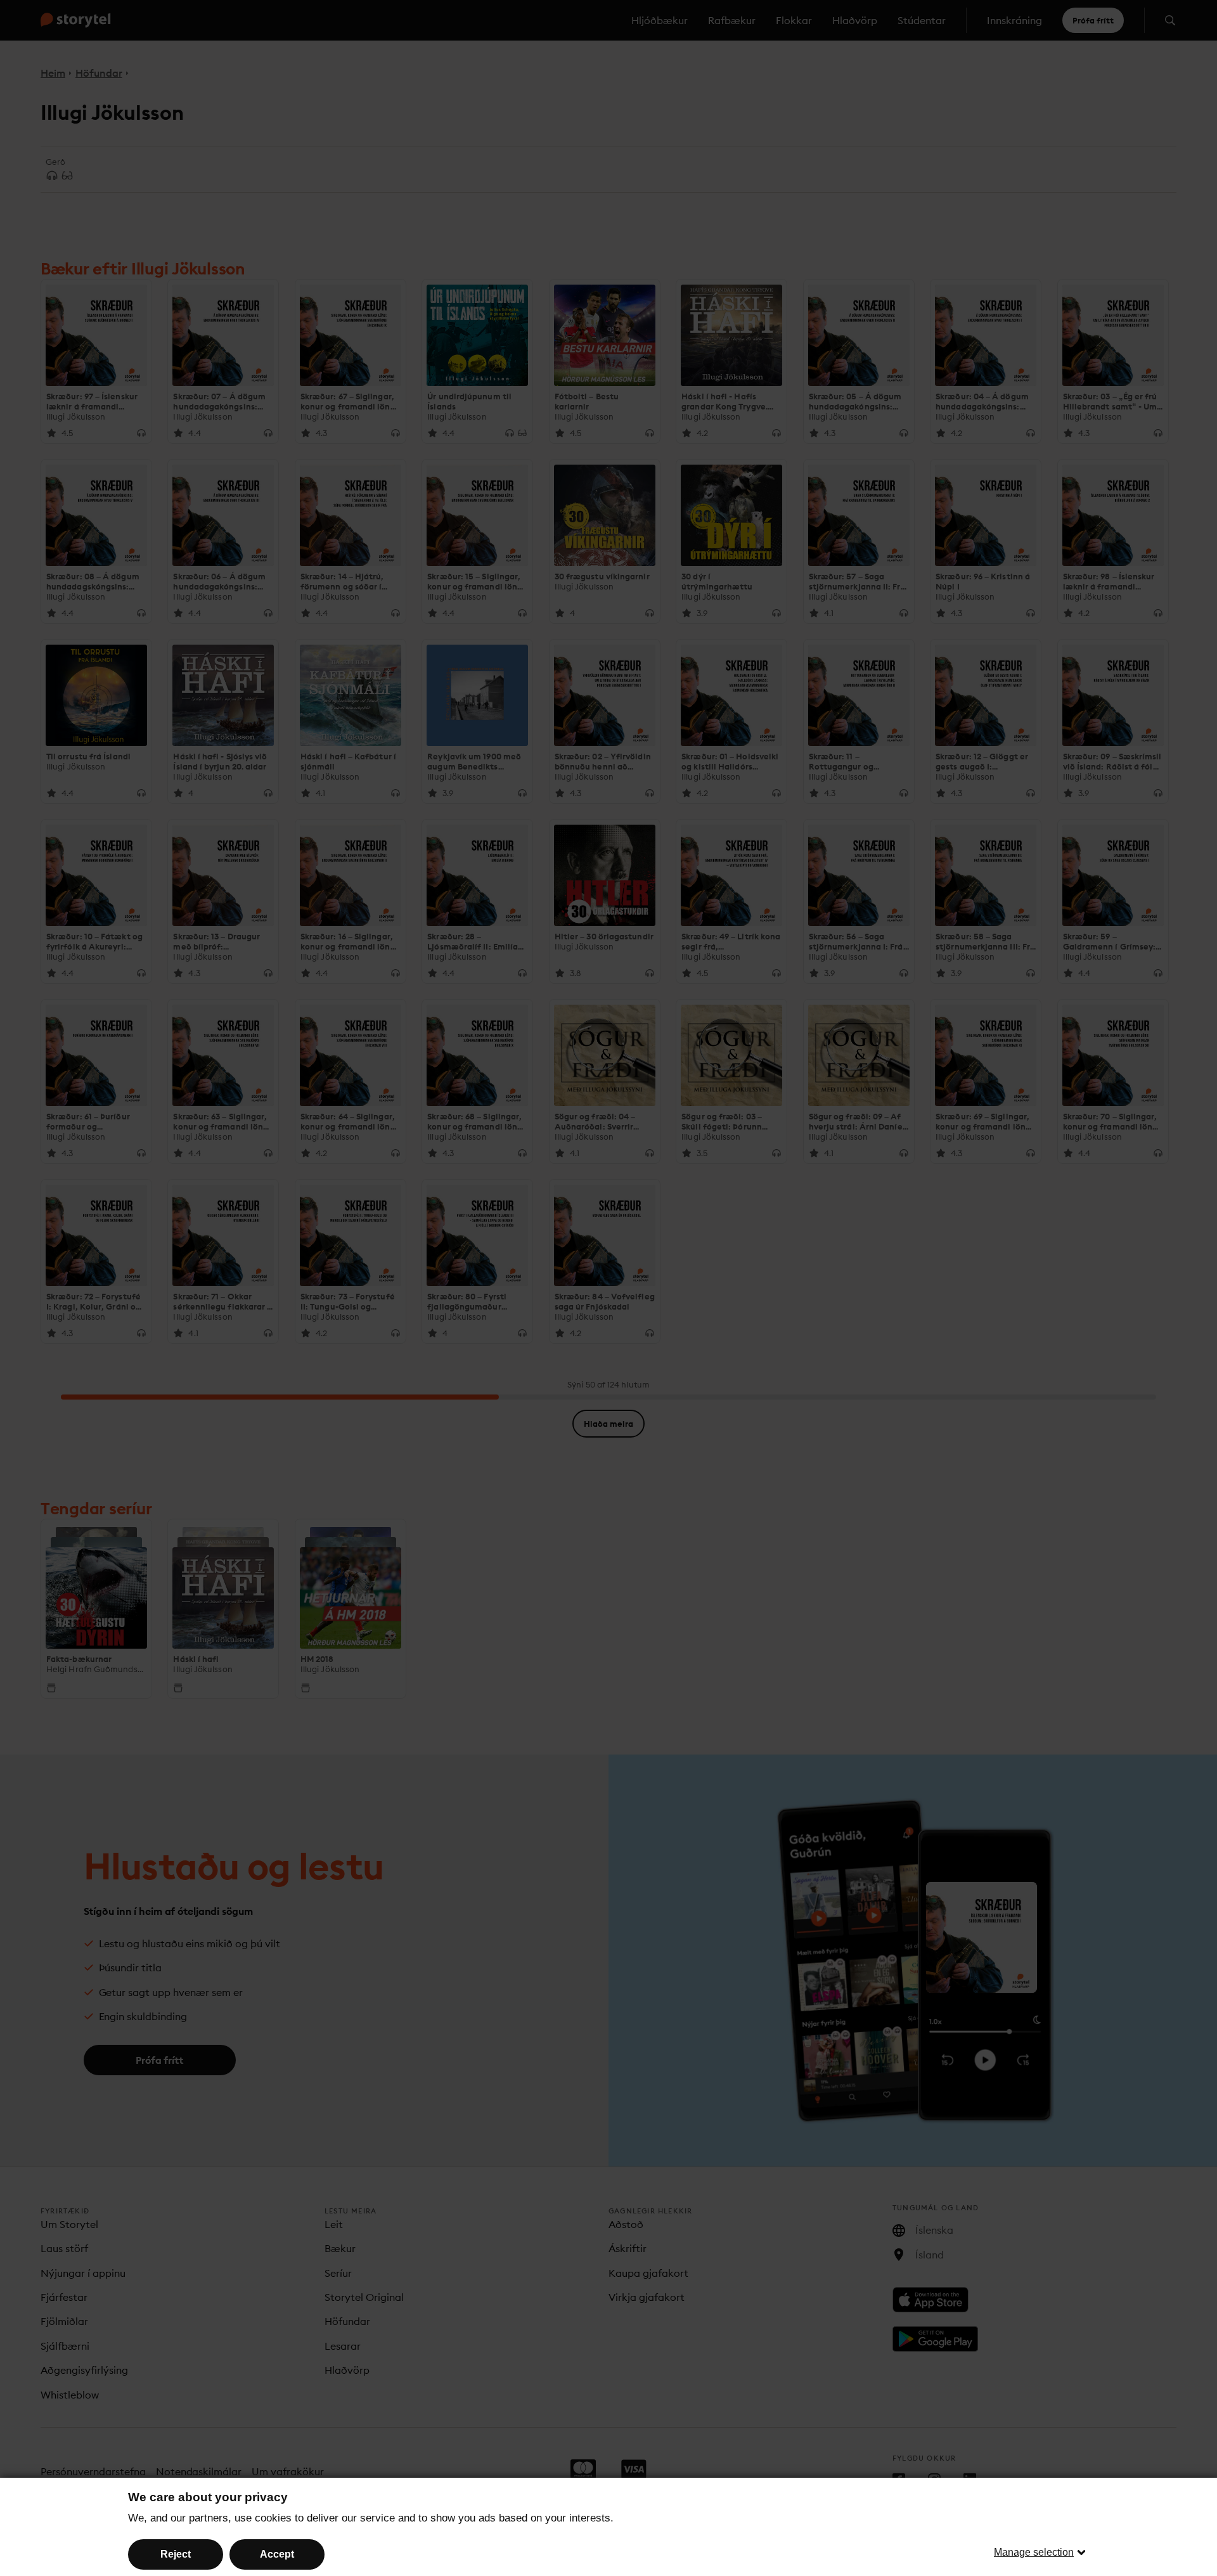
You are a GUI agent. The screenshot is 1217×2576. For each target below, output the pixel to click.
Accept (277, 2554)
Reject (176, 2554)
